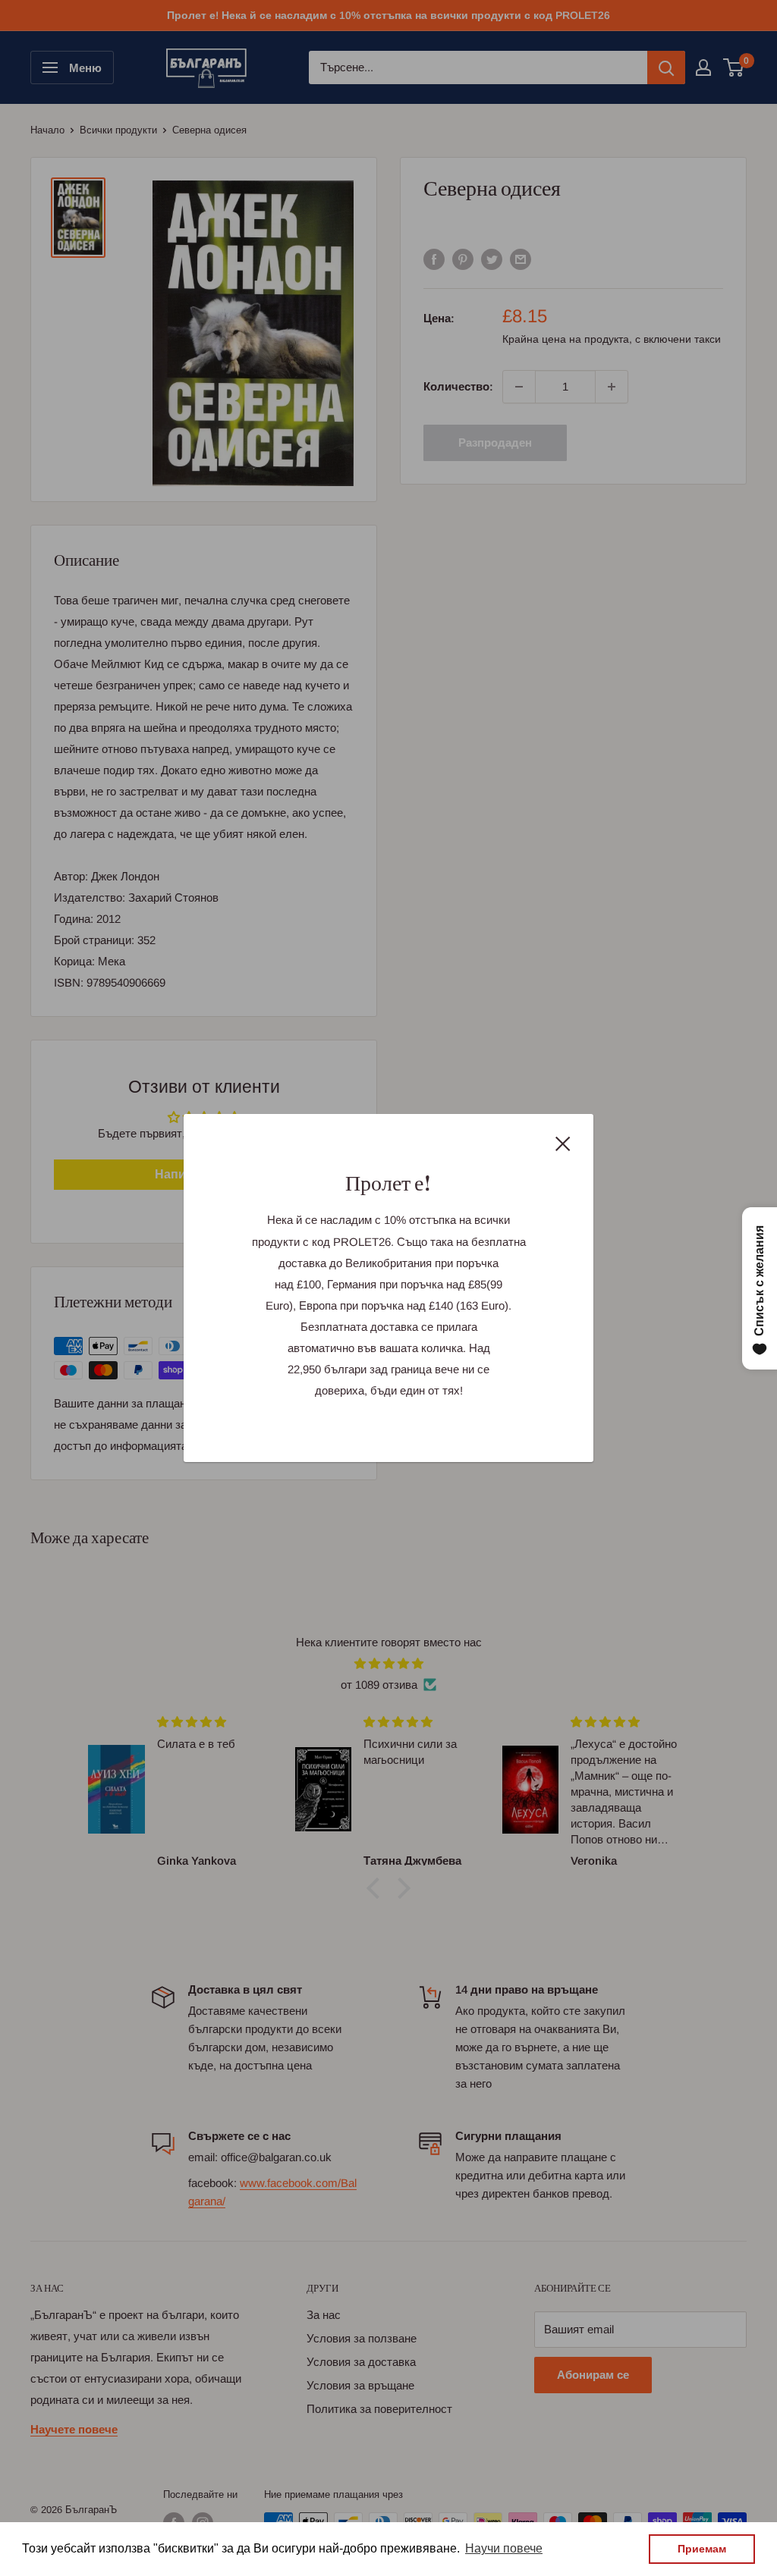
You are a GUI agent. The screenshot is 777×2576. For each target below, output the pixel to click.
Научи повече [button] (504, 2548)
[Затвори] (563, 1143)
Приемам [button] (702, 2549)
